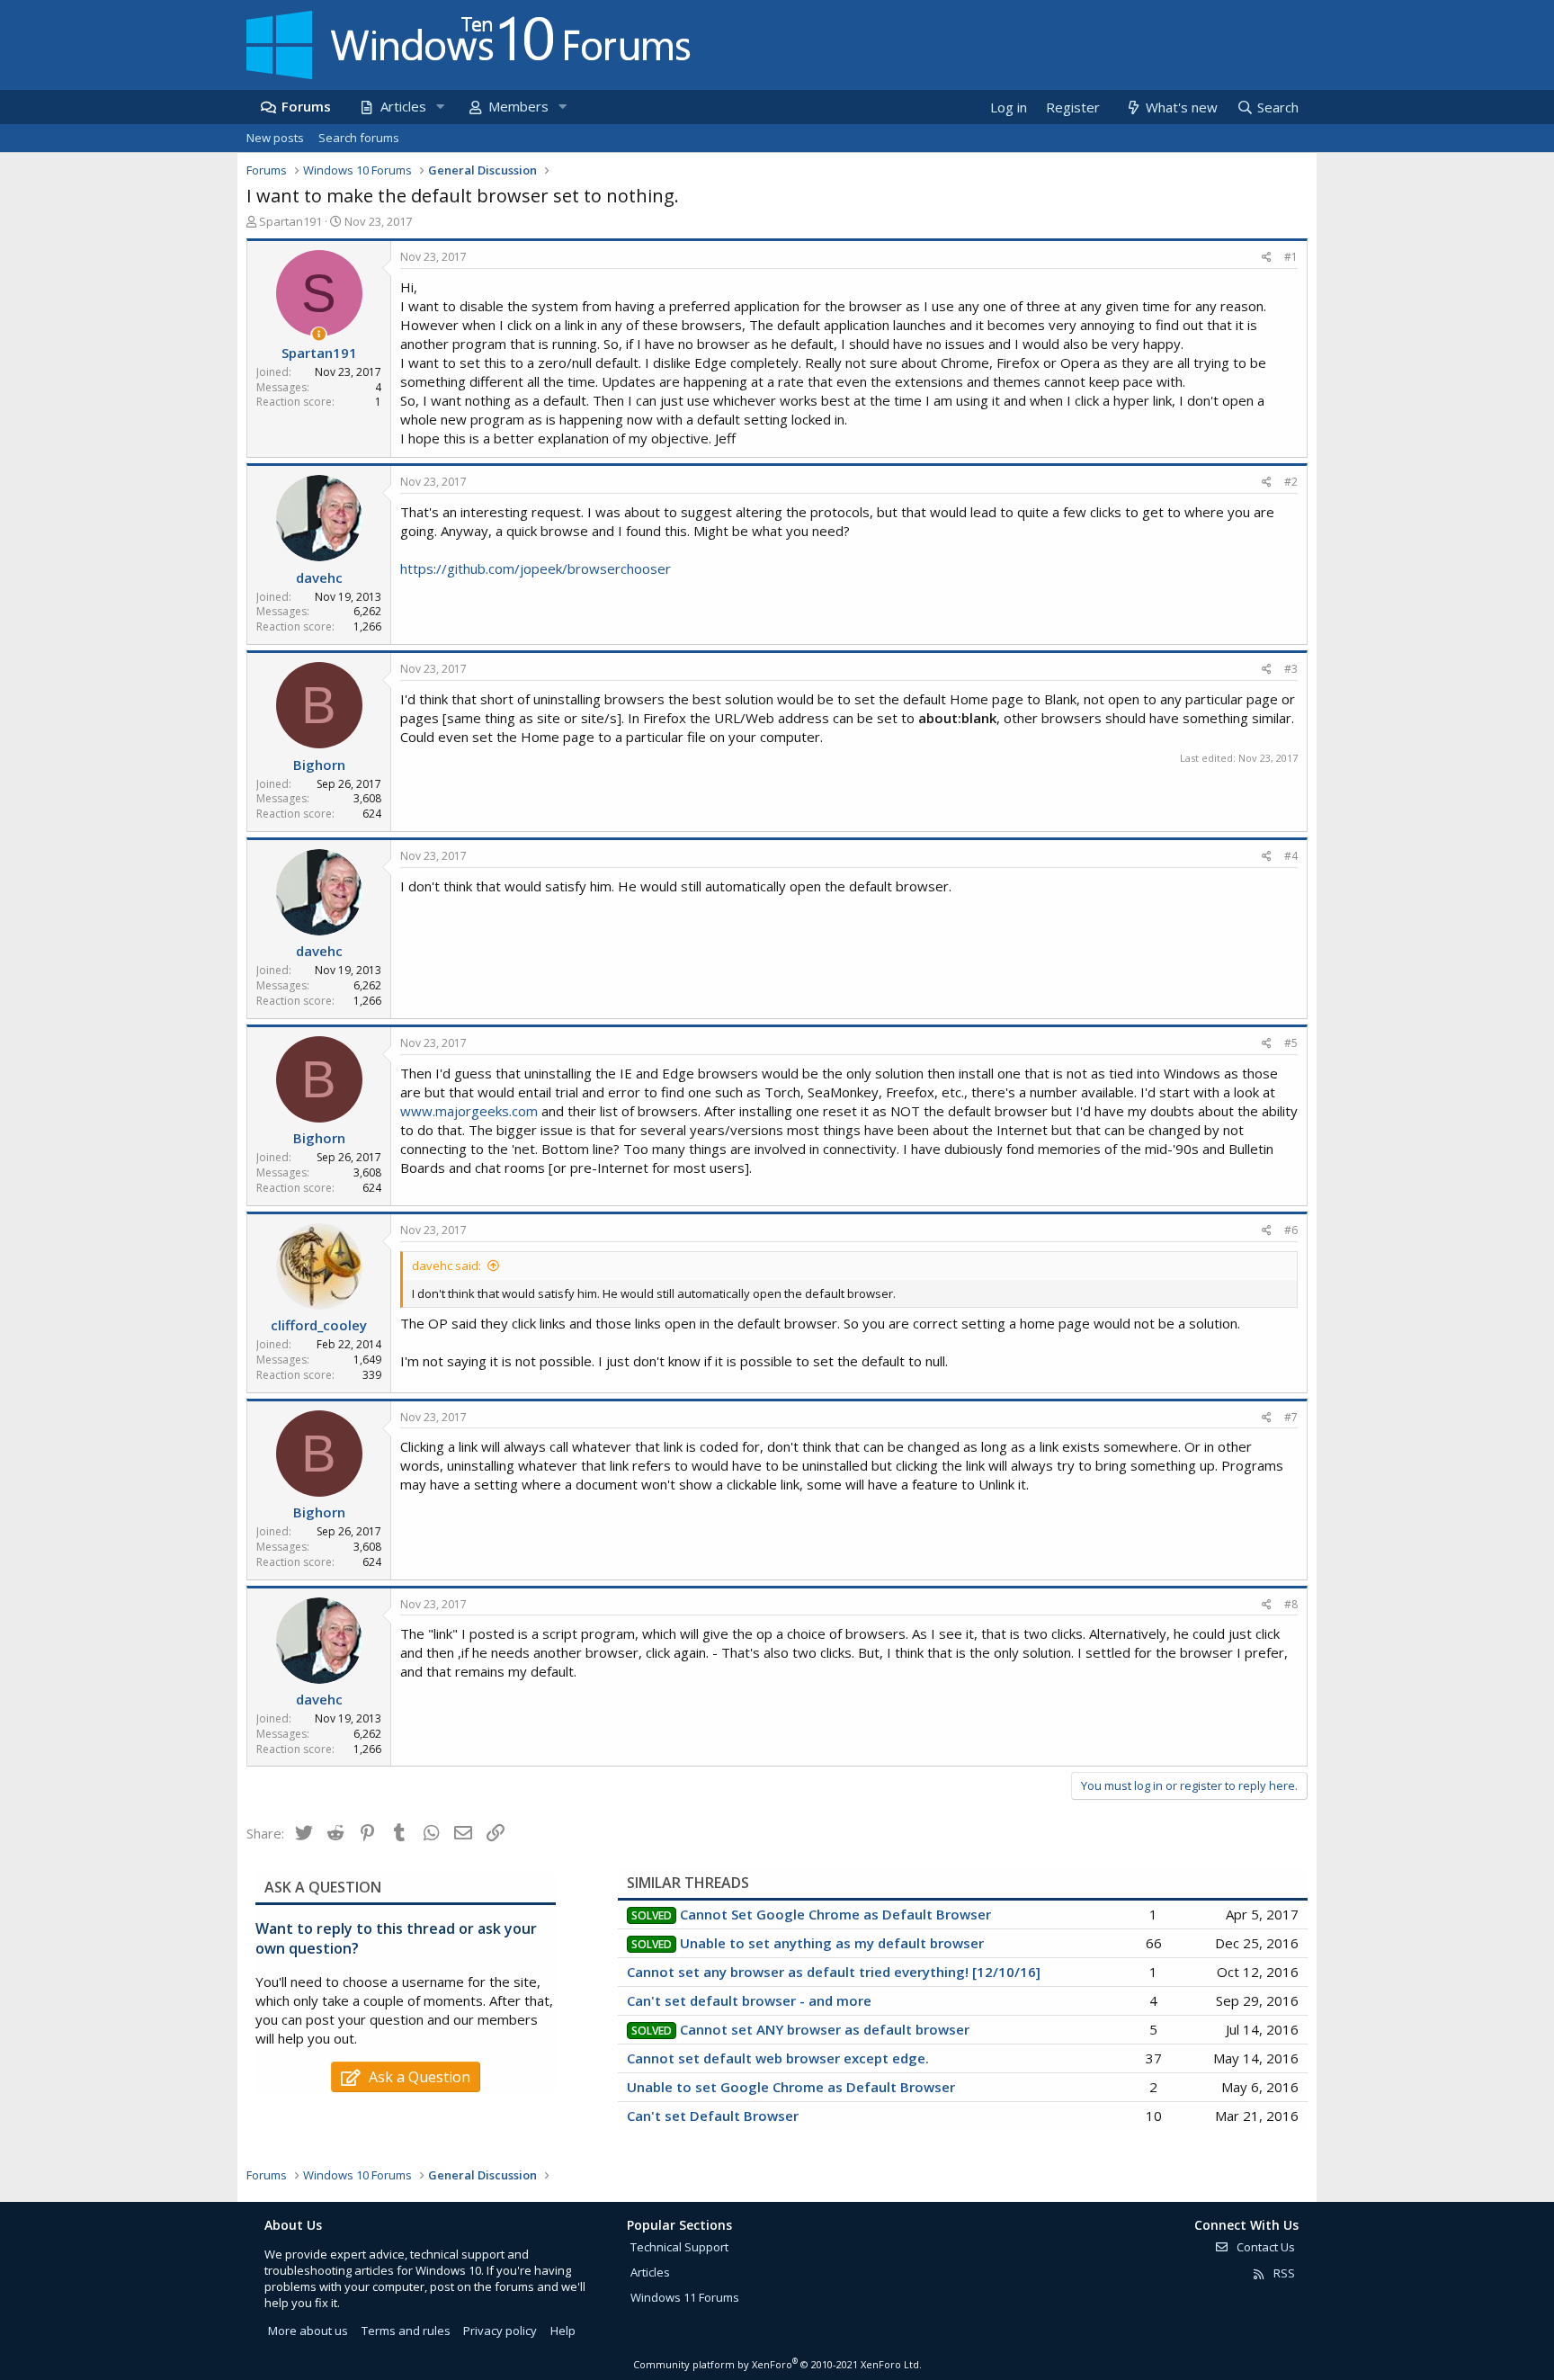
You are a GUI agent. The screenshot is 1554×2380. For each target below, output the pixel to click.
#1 (1291, 257)
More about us (308, 2331)
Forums (306, 106)
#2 (1291, 482)
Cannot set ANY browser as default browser (825, 2029)
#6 (1291, 1230)
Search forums (359, 138)
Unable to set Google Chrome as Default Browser (791, 2087)
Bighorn (319, 765)
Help (563, 2331)
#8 (1291, 1604)
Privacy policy (500, 2331)
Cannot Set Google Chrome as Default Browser (835, 1914)
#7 (1291, 1417)
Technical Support (679, 2247)
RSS (1283, 2273)
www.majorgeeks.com (469, 1111)
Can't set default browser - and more (749, 2000)
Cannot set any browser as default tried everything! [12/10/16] (834, 1972)
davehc (319, 577)
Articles (403, 106)
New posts (275, 138)
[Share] (1267, 258)
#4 (1291, 856)
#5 (1291, 1043)
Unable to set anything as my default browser (832, 1943)
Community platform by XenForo (777, 2364)
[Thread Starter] (319, 334)
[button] (440, 107)
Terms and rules (406, 2331)
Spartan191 (290, 221)
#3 (1291, 669)
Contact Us (1264, 2247)
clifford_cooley (319, 1325)
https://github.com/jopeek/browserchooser (536, 568)
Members (518, 106)
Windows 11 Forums (685, 2297)
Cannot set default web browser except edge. (778, 2058)
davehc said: (447, 1266)
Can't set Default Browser (713, 2116)
